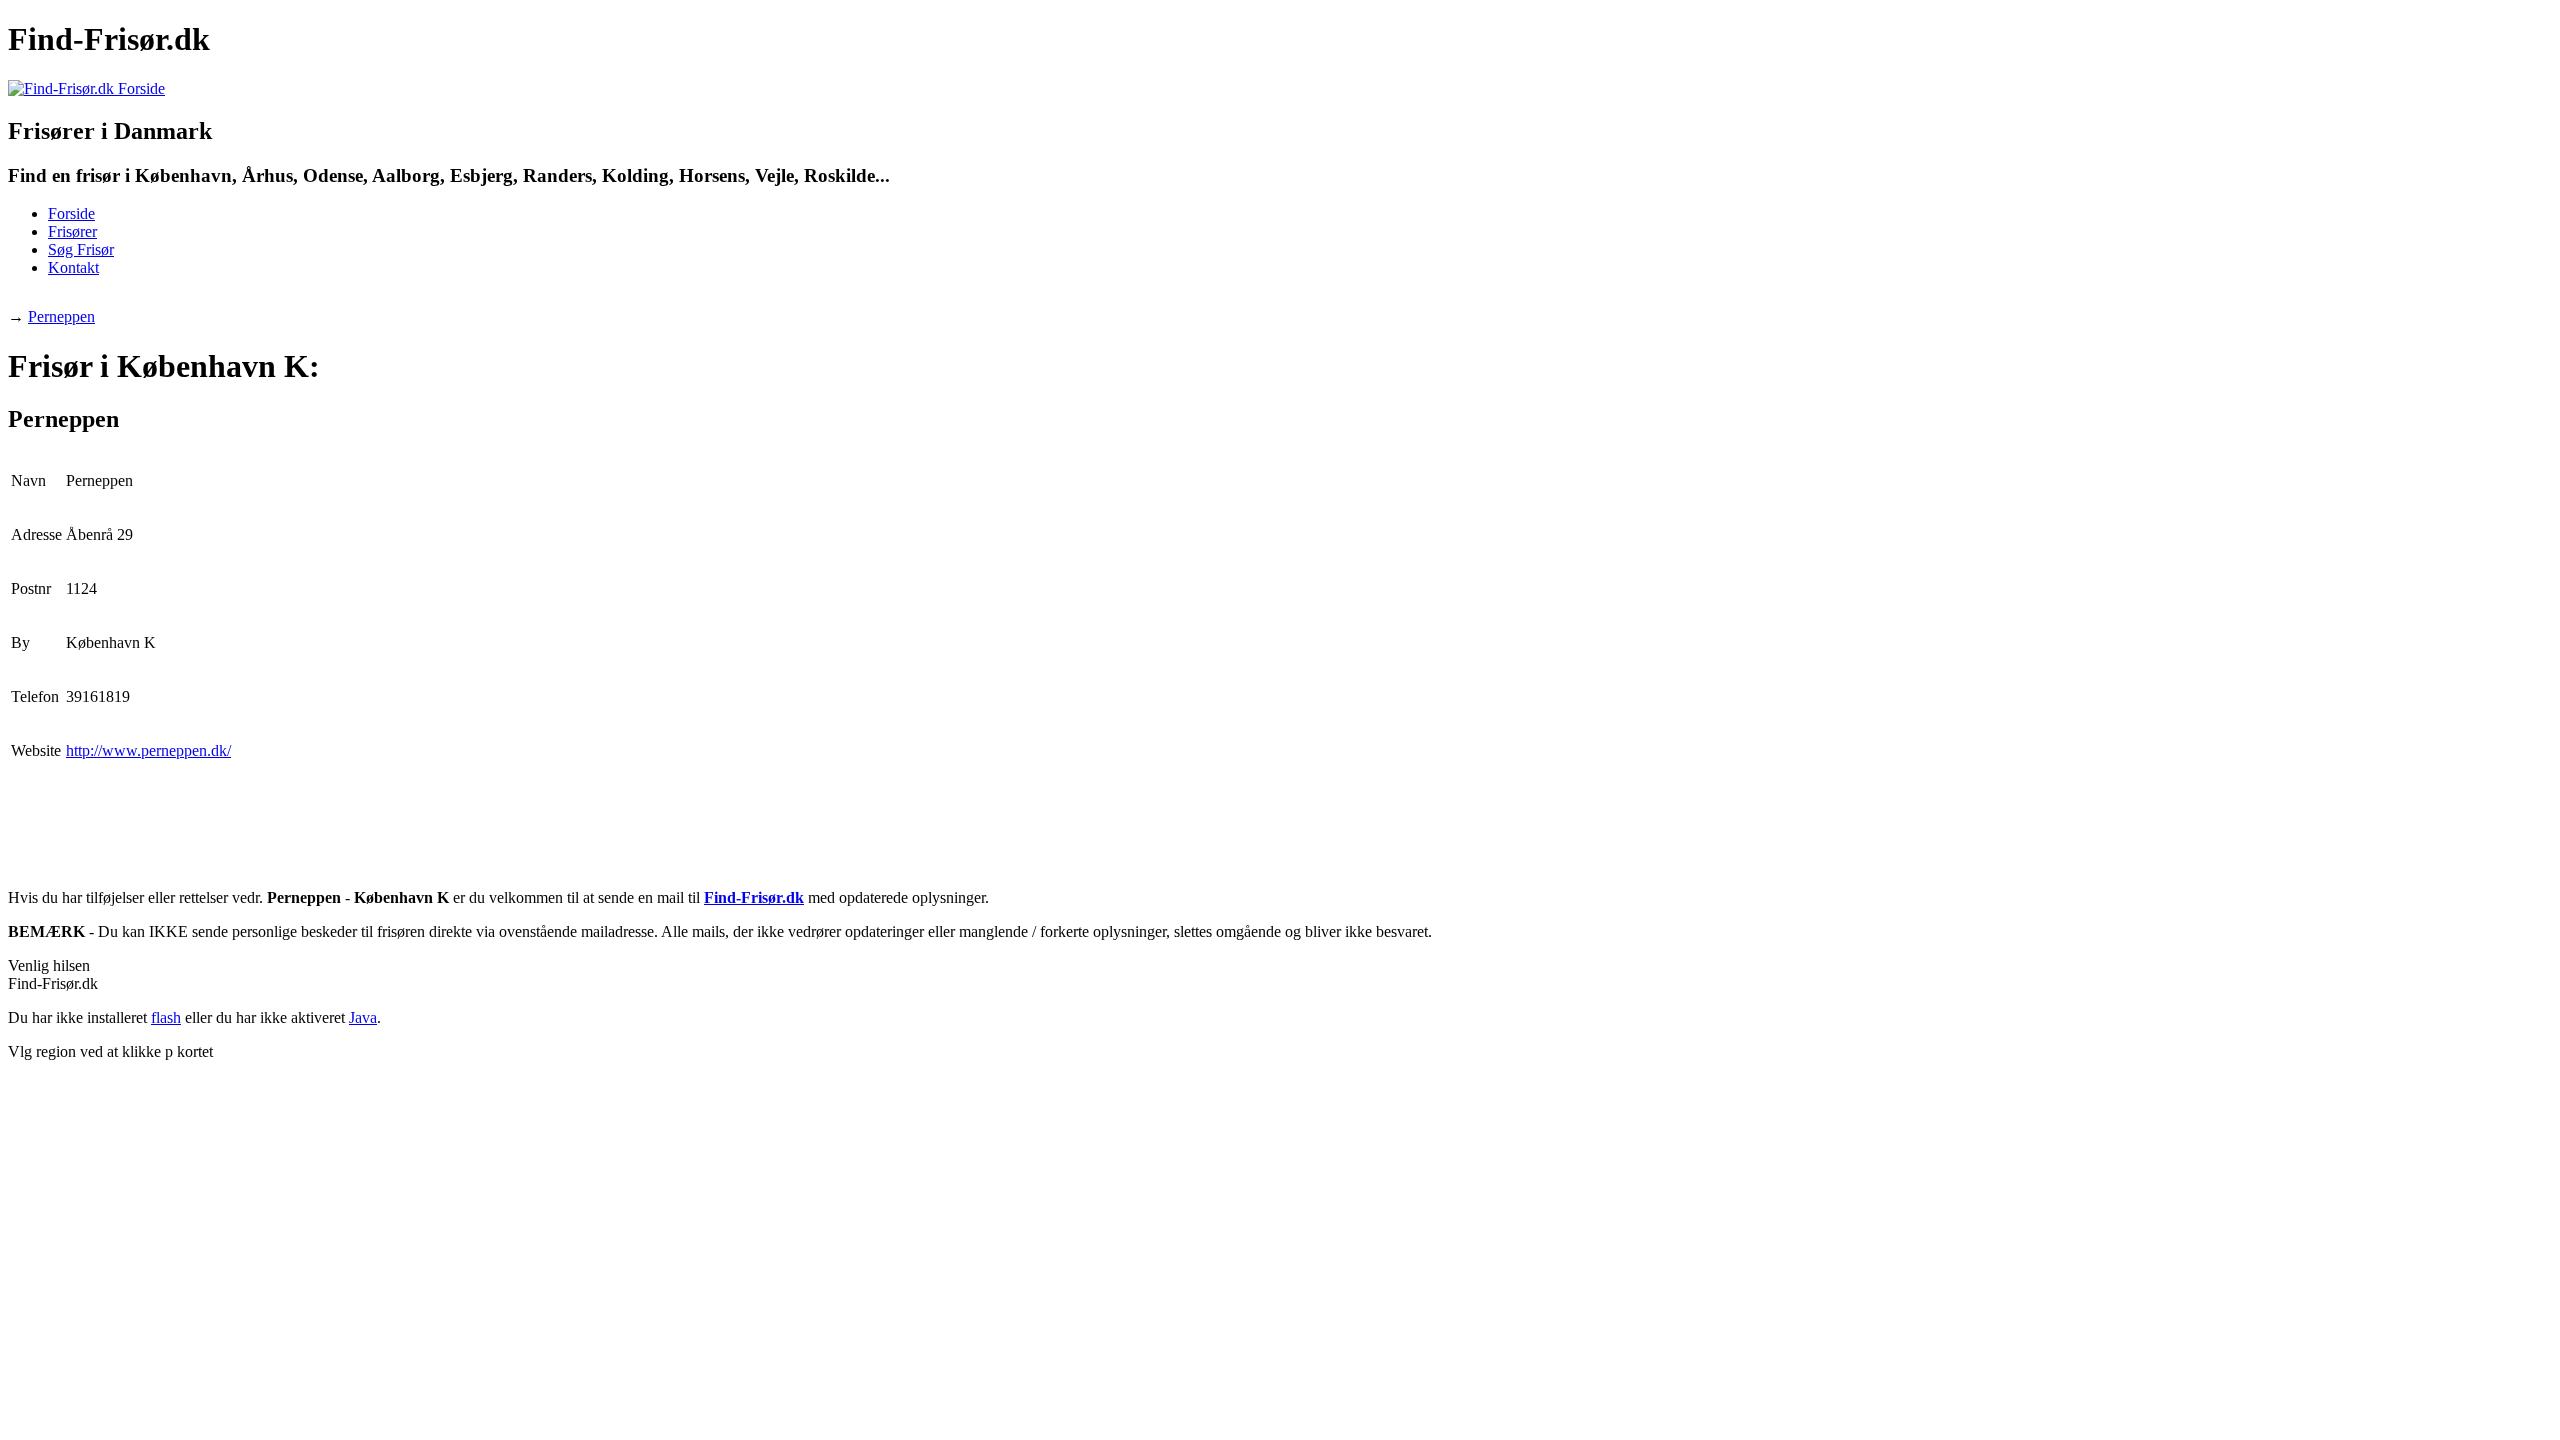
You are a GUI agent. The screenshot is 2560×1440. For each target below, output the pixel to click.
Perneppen (61, 316)
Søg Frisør (81, 249)
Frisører (72, 231)
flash (166, 1017)
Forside (71, 213)
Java (363, 1017)
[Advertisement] (372, 300)
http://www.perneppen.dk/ (148, 750)
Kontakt (73, 267)
